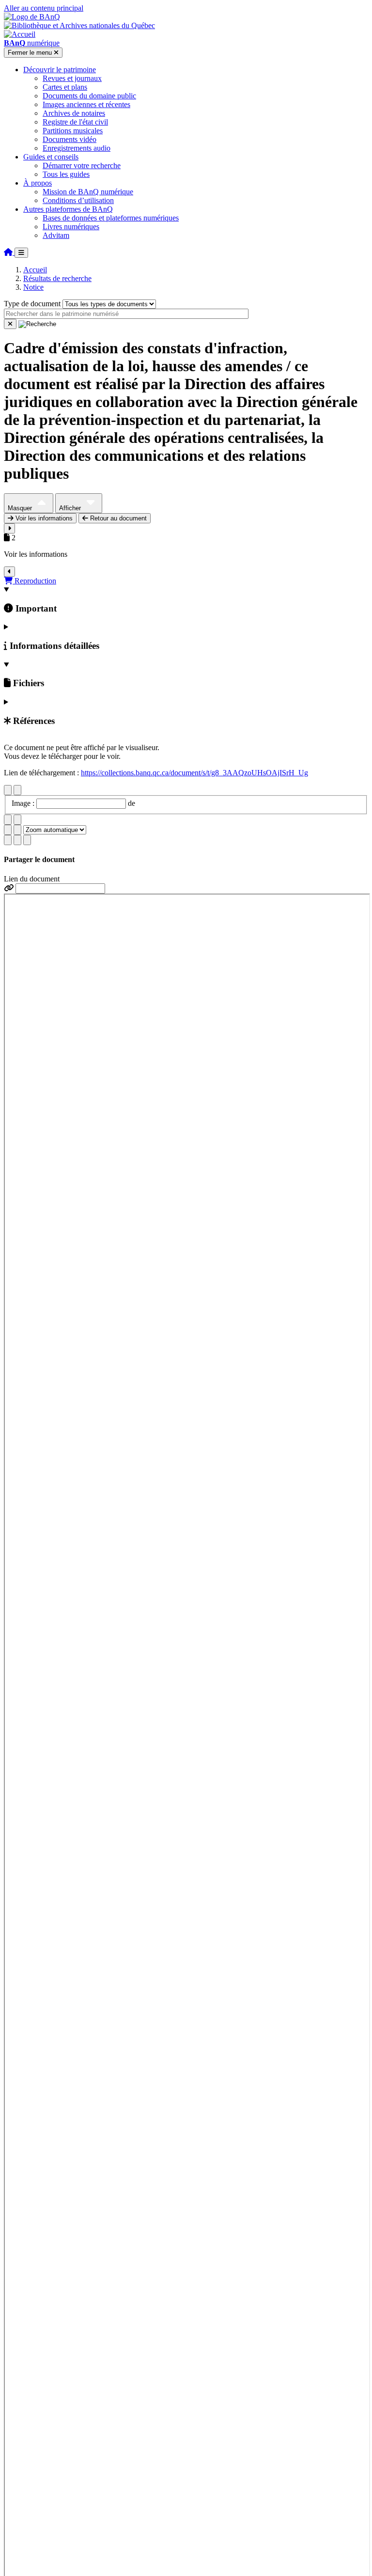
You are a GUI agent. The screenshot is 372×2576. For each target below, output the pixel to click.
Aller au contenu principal (44, 8)
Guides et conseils (51, 157)
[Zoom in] (8, 830)
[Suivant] (17, 790)
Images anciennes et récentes (86, 104)
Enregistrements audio (77, 148)
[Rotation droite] (17, 820)
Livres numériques (71, 227)
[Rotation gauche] (8, 820)
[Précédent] (8, 790)
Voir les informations (43, 518)
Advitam (56, 235)
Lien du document (32, 879)
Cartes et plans (65, 87)
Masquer (21, 508)
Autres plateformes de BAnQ (68, 209)
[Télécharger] (8, 840)
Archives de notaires (74, 113)
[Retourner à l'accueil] (9, 252)
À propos (38, 183)
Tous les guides (66, 174)
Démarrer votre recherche (82, 165)
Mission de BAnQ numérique (88, 192)
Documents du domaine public (89, 96)
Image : (24, 803)
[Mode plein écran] (27, 840)
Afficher (71, 508)
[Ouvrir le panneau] (9, 528)
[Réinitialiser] (10, 324)
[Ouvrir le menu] (21, 253)
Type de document (32, 304)
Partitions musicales (73, 131)
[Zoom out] (17, 830)
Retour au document (117, 518)
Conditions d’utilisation (78, 200)
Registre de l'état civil (75, 122)
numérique (32, 43)
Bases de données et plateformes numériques (111, 218)
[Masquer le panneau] (9, 572)
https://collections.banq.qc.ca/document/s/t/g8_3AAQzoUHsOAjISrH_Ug (194, 773)
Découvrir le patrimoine (60, 70)
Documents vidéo (70, 139)
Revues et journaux (72, 78)
